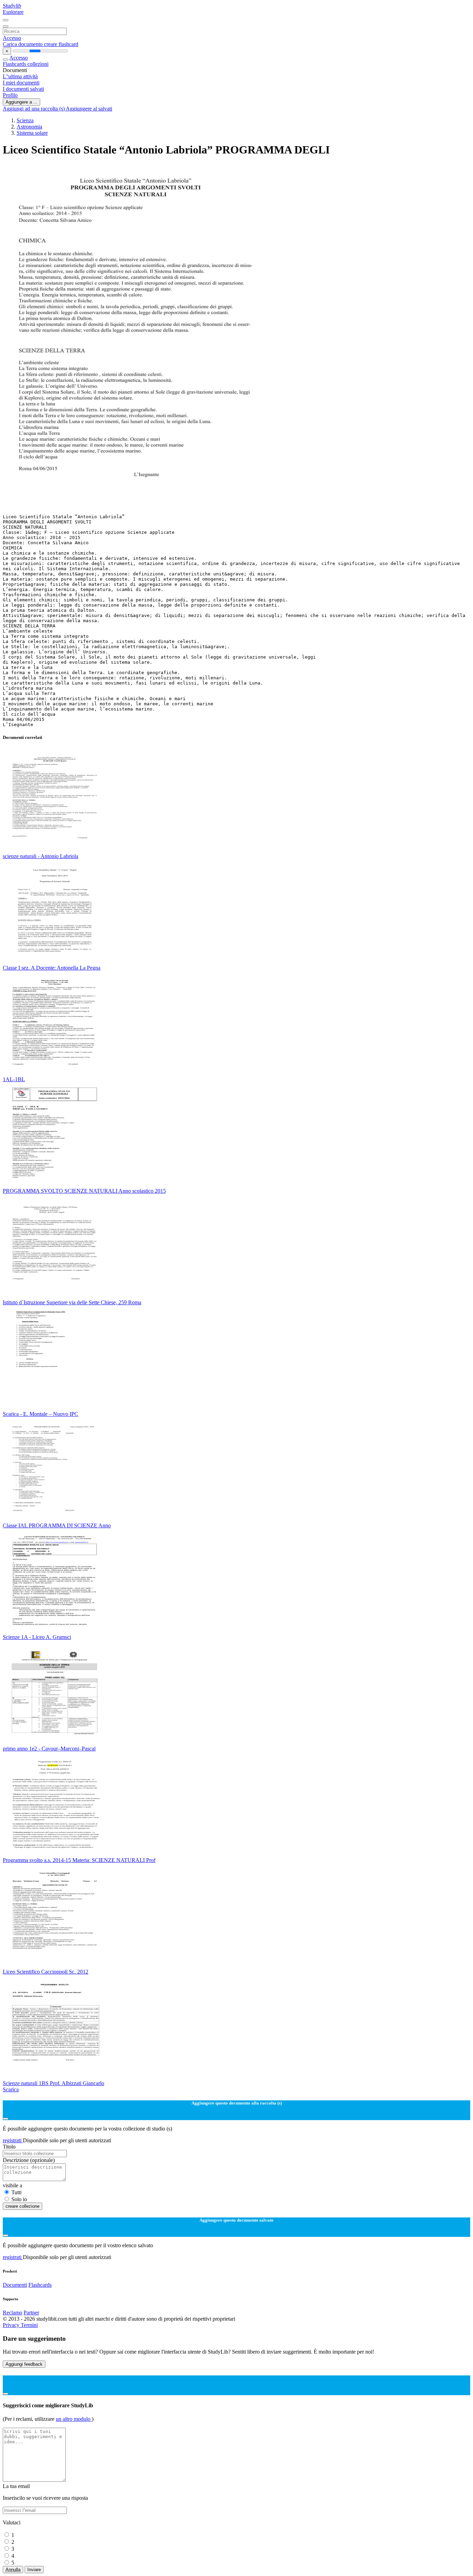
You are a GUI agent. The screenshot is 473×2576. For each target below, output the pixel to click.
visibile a (12, 2185)
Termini (29, 2325)
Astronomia (29, 127)
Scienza (25, 120)
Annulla (13, 2570)
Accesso (12, 38)
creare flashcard (61, 44)
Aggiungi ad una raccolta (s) (34, 109)
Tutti (16, 2192)
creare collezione (23, 2206)
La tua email (16, 2486)
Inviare (34, 2570)
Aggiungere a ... (21, 102)
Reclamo (12, 2313)
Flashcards (15, 64)
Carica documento (23, 44)
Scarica (11, 2089)
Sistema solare (32, 133)
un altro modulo (74, 2419)
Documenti (15, 2285)
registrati (13, 2140)
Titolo (9, 2147)
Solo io (19, 2199)
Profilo (10, 95)
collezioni (38, 64)
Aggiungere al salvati (89, 109)
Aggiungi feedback (24, 2364)
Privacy (12, 2325)
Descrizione (29, 2160)
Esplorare (13, 12)
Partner (31, 2313)
